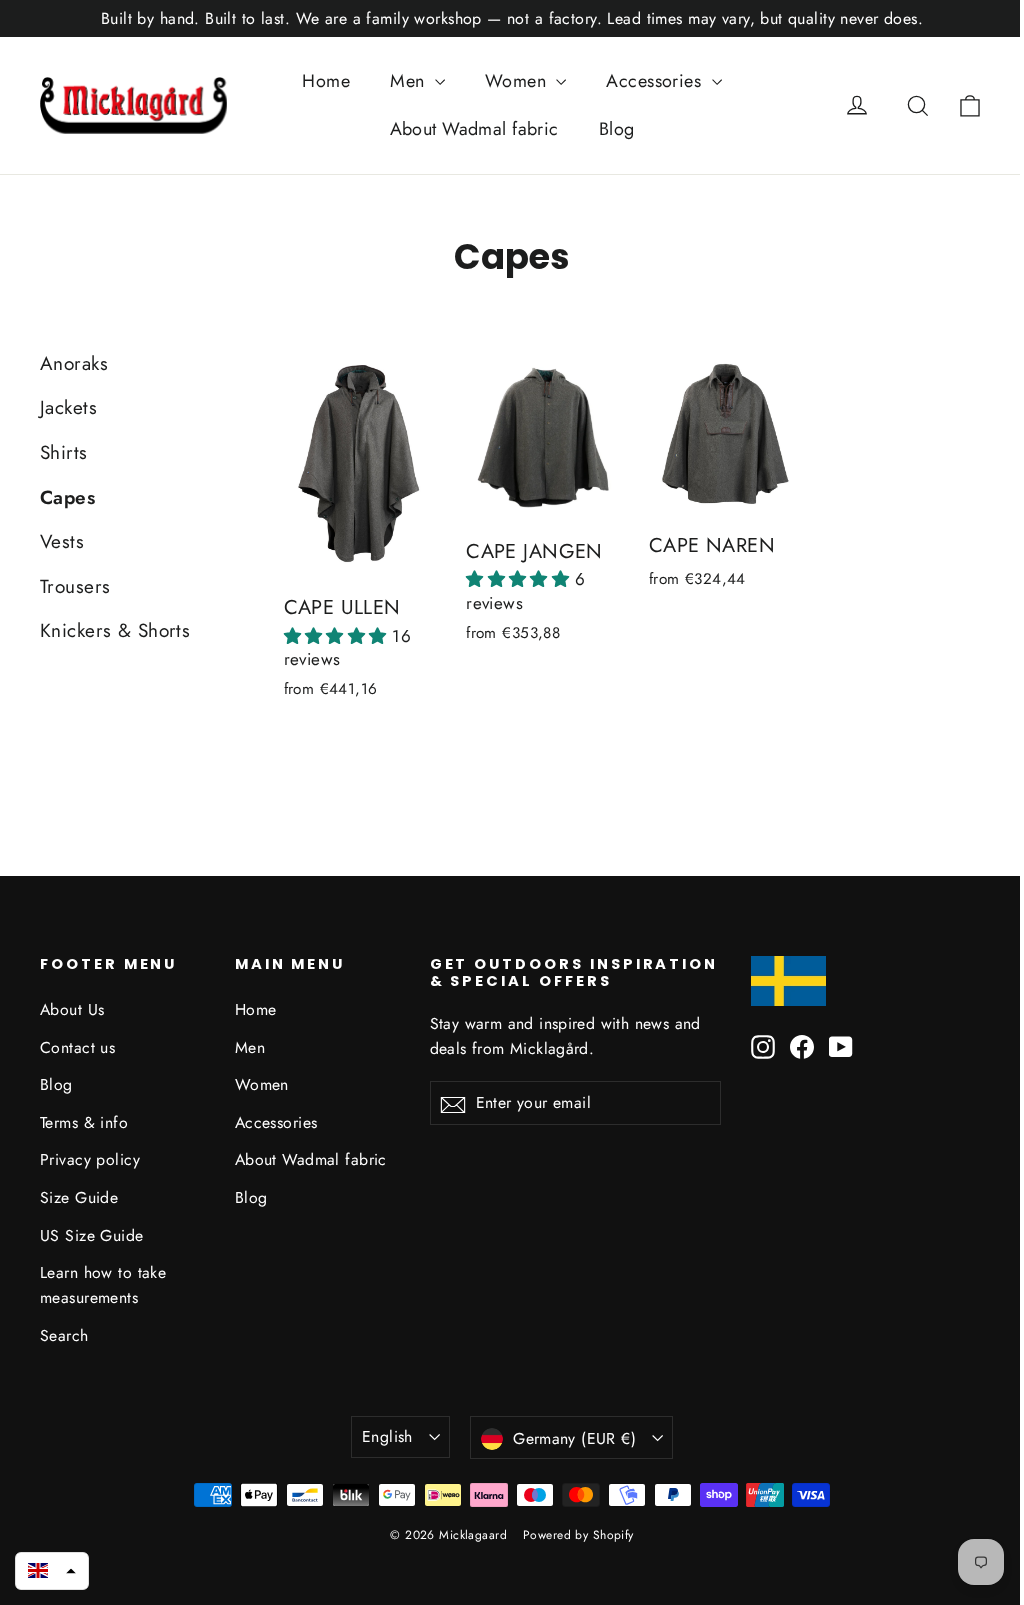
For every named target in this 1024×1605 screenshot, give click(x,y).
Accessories (656, 81)
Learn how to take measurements (103, 1285)
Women (518, 81)
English (387, 1436)
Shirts (64, 452)
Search (64, 1335)
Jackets (68, 407)
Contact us (77, 1047)
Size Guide (79, 1197)
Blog (617, 129)
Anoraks (74, 363)
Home (326, 81)
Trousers (75, 586)
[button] (338, 636)
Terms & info (84, 1122)
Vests (62, 541)
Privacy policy (90, 1159)
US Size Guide (92, 1235)
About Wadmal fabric (474, 129)
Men (410, 81)
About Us (72, 1009)
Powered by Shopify (578, 1535)
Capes (67, 497)
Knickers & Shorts (115, 630)
